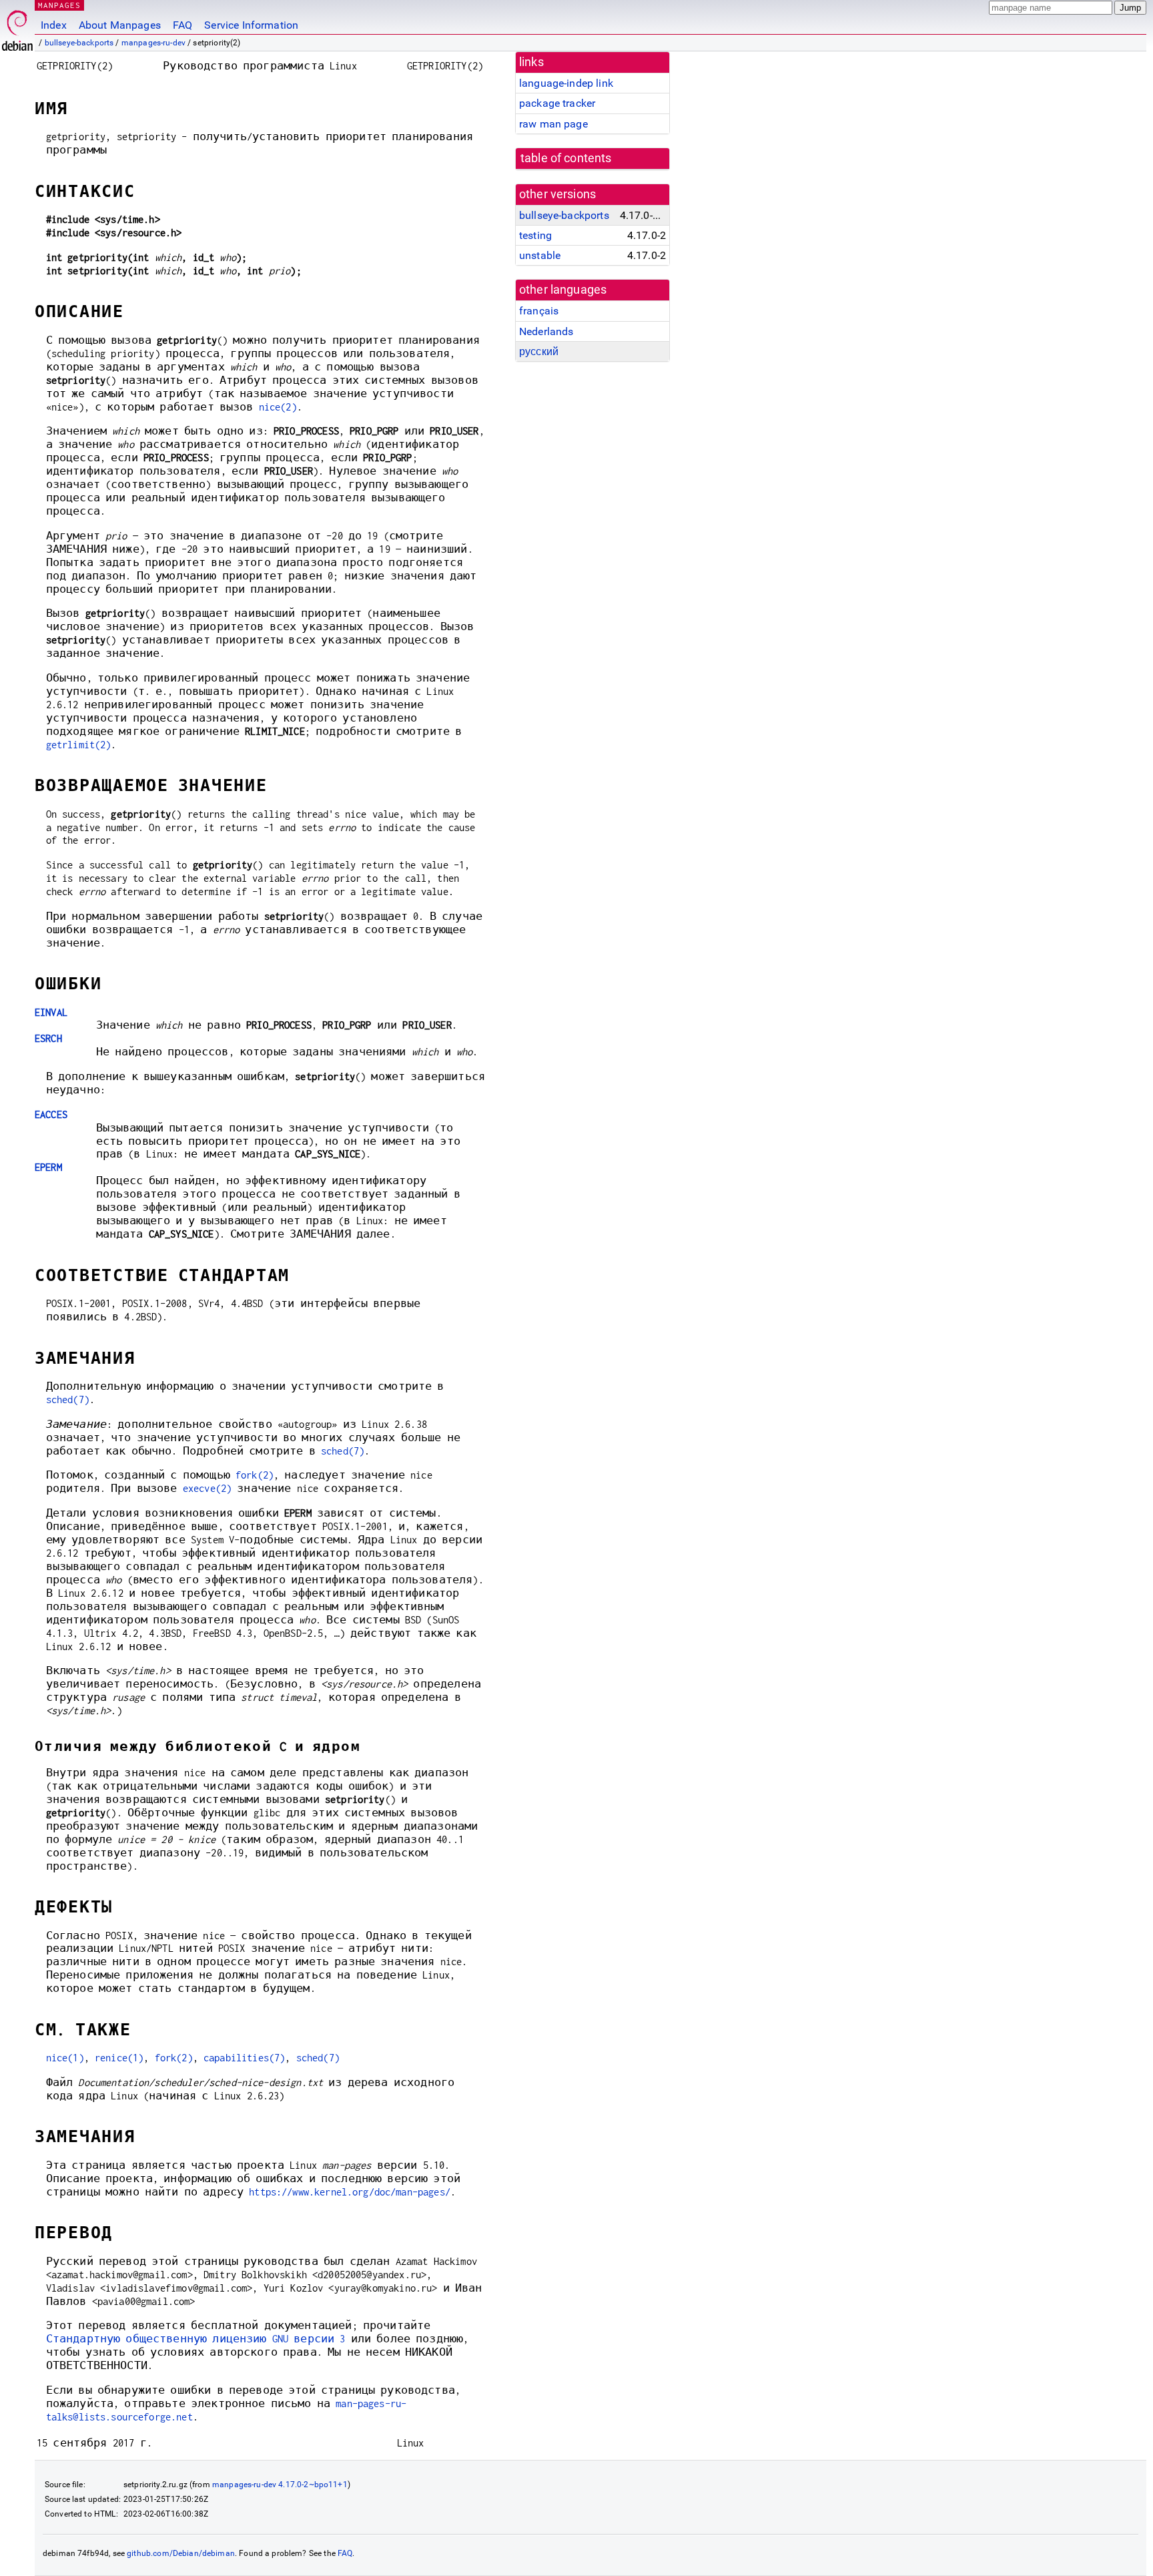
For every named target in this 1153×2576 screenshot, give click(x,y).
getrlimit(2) (79, 745)
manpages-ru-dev (153, 43)
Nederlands (546, 331)
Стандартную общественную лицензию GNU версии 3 (196, 2339)
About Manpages (120, 25)
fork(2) (255, 1475)
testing (535, 235)
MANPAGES (59, 5)
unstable (540, 255)
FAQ (182, 25)
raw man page (553, 124)
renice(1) (119, 2058)
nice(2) (278, 407)
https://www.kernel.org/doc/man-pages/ (350, 2192)
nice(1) (65, 2058)
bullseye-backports (79, 43)
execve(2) (207, 1488)
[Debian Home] (17, 27)
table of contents (566, 158)
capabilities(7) (244, 2058)
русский (539, 351)
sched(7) (68, 1399)
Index (54, 25)
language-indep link (566, 83)
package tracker (557, 103)
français (539, 311)
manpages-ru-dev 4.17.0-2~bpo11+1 (280, 2485)
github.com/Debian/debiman (181, 2553)
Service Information (251, 25)
